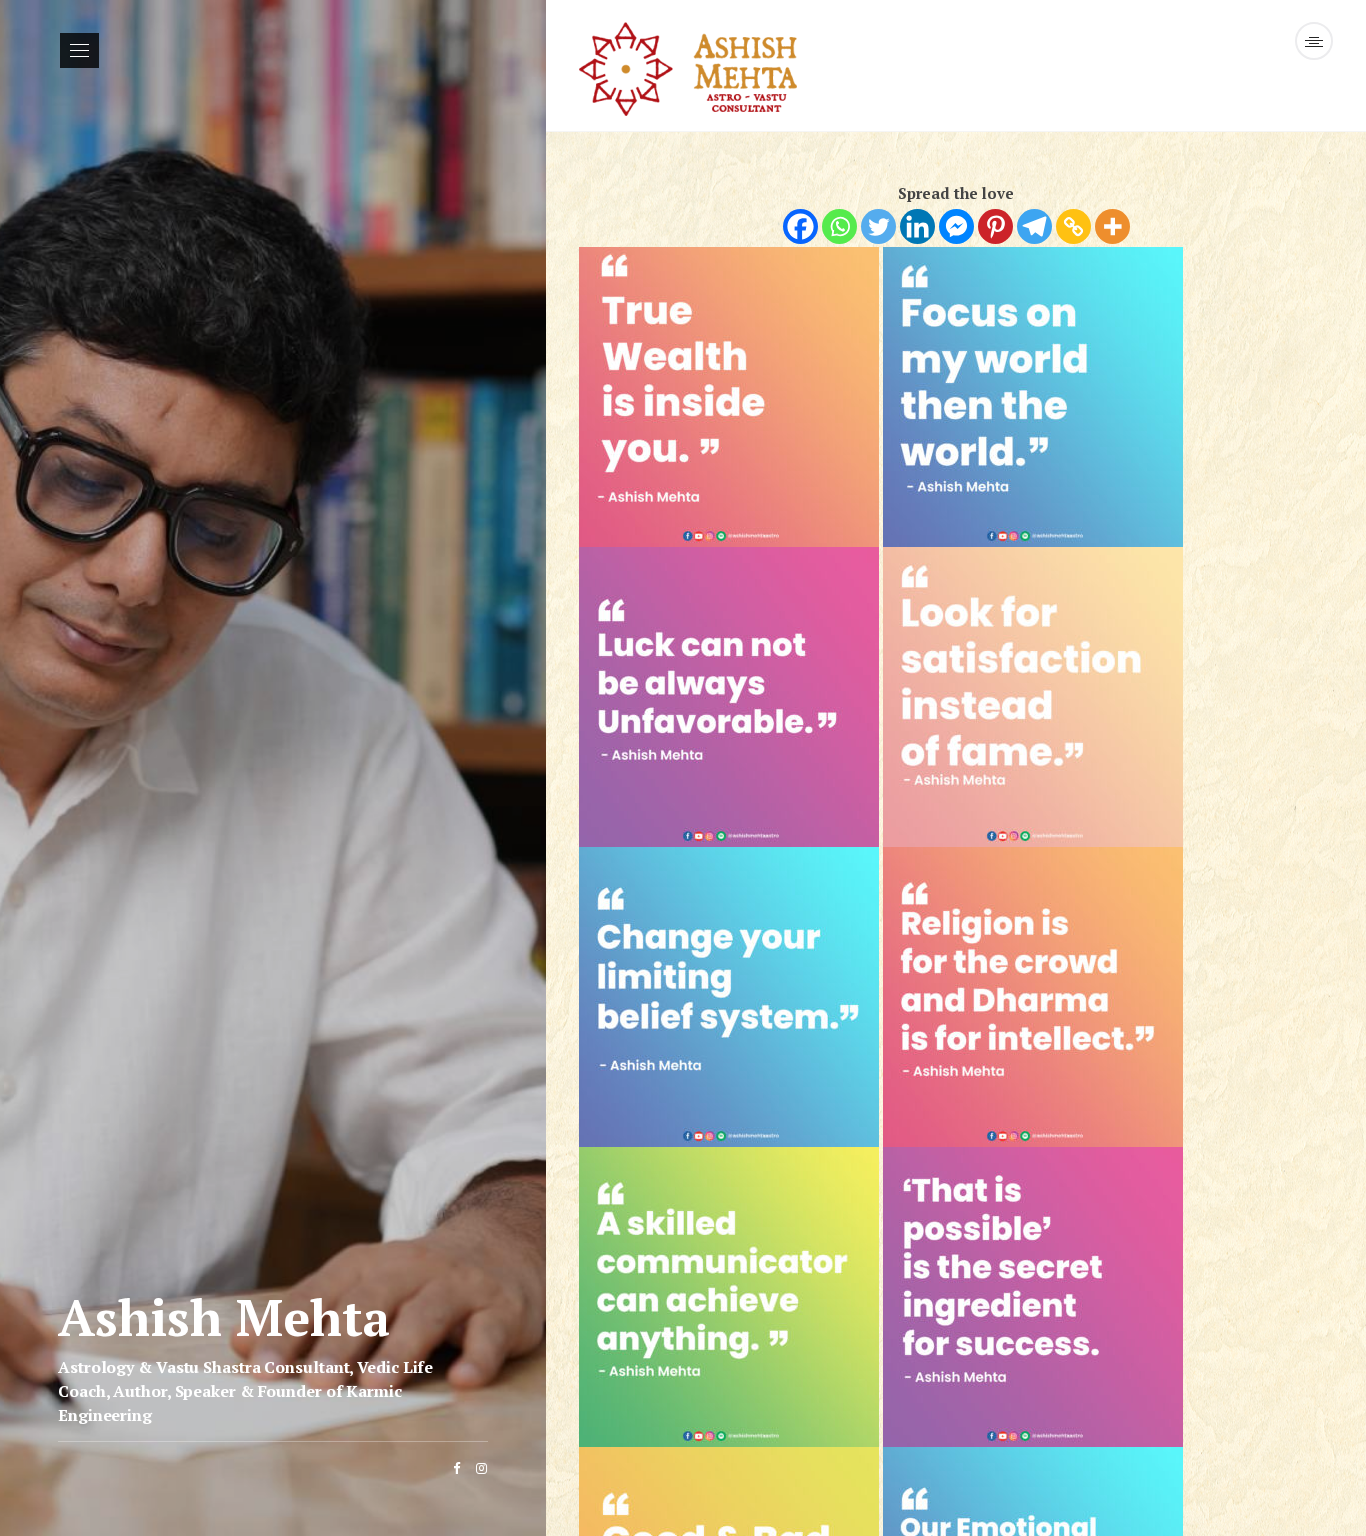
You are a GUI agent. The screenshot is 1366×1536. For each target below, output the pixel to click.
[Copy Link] (1073, 226)
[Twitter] (878, 226)
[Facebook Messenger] (956, 226)
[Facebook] (800, 226)
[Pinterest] (995, 226)
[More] (1112, 226)
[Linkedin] (917, 226)
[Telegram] (1034, 226)
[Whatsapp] (839, 226)
